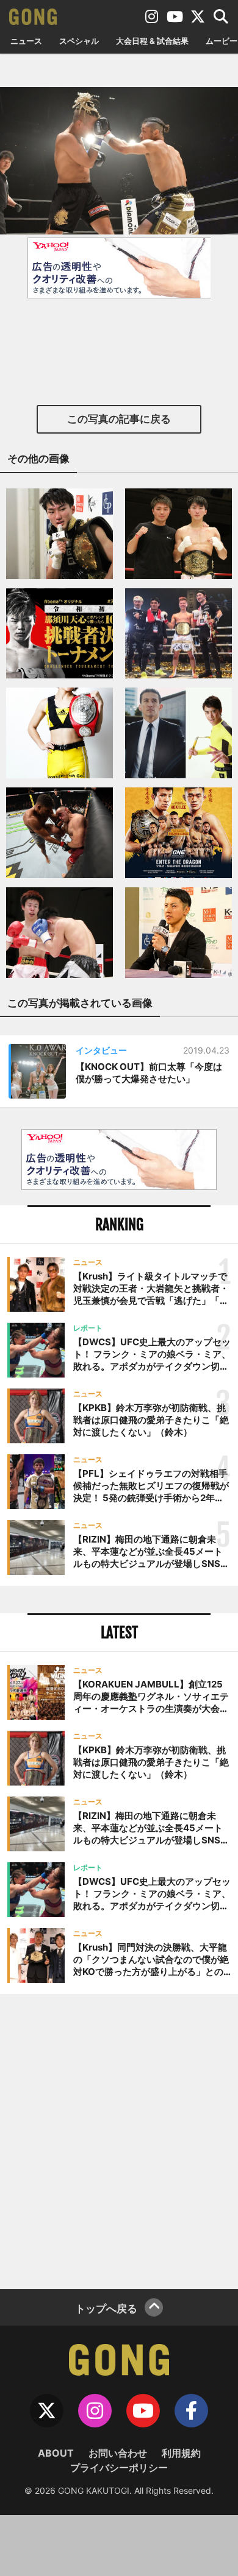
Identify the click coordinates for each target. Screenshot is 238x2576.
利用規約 (181, 2453)
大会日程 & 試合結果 (152, 41)
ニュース (26, 41)
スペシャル (79, 41)
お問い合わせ (118, 2453)
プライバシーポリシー (119, 2468)
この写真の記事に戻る (119, 419)
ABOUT (56, 2453)
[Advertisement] (119, 2140)
